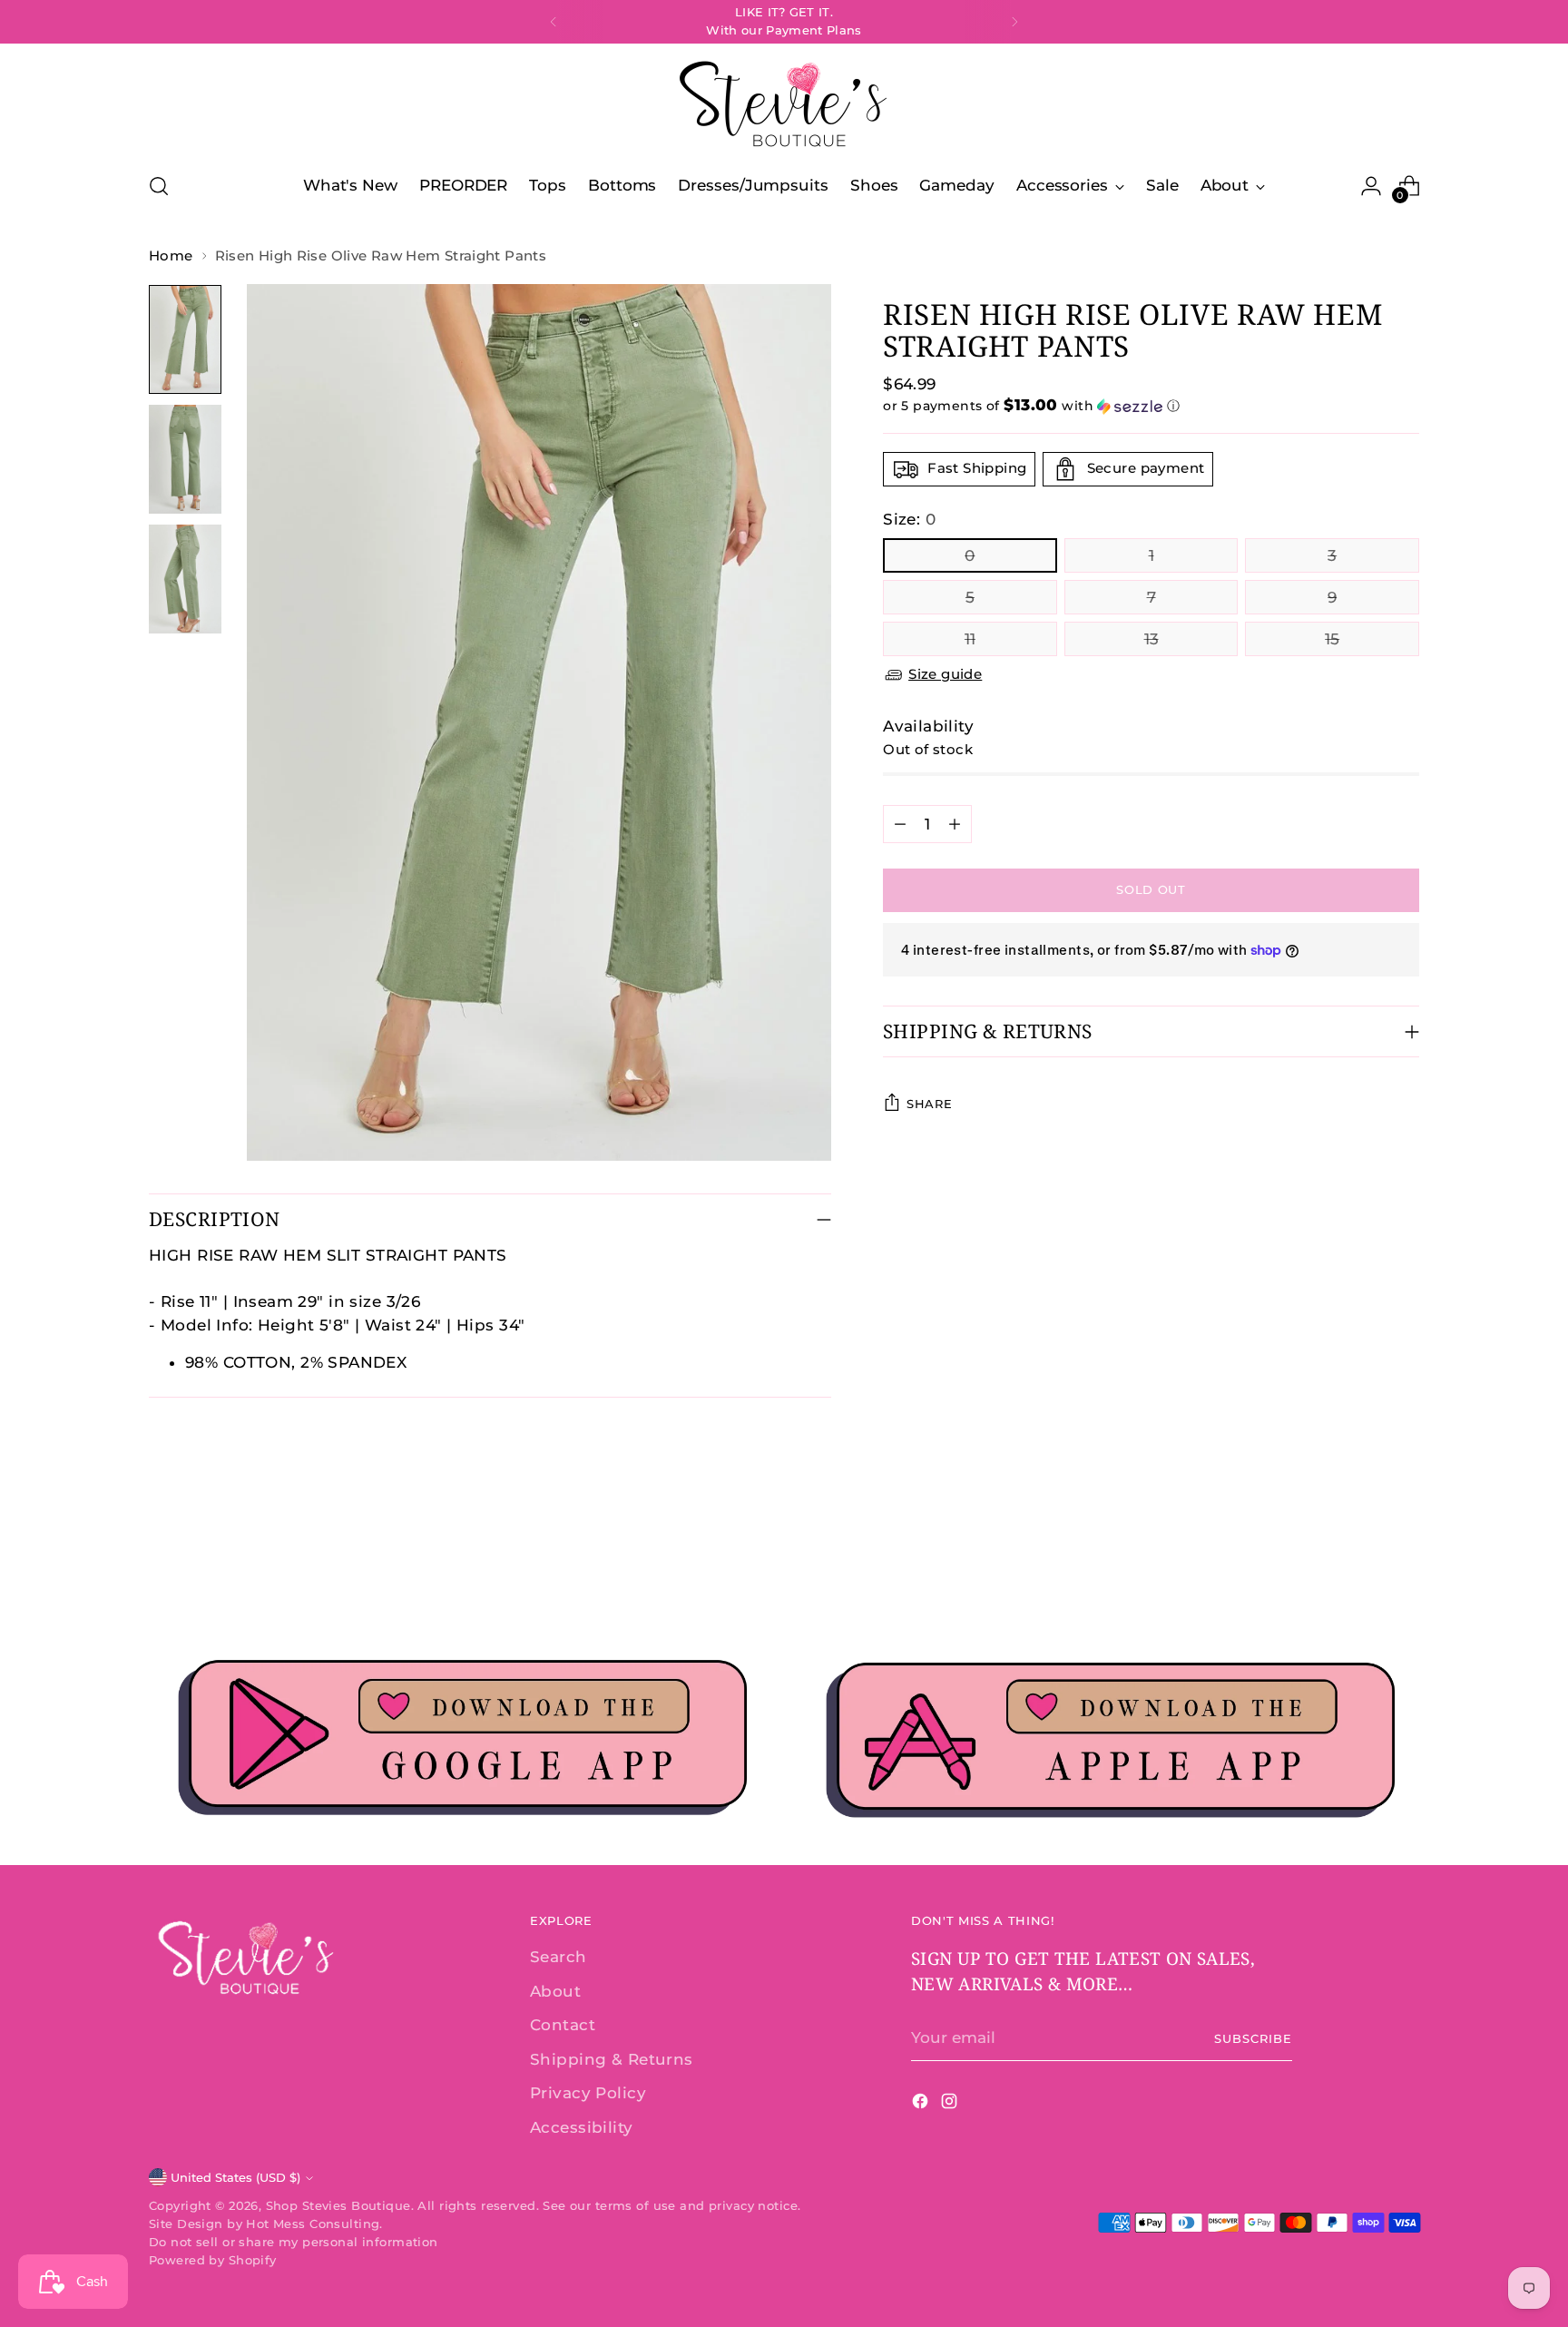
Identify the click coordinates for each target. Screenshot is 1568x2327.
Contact (563, 2025)
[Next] (1014, 22)
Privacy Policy (588, 2093)
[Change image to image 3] (185, 579)
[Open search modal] (159, 186)
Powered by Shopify (213, 2260)
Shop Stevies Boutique (338, 2205)
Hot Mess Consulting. (314, 2224)
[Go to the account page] (1371, 186)
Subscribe (1253, 2038)
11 (970, 639)
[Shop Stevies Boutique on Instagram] (951, 2105)
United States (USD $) (235, 2177)
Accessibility (582, 2127)
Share (929, 1104)
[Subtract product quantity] (900, 824)
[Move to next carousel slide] (1404, 1556)
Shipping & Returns (612, 2059)
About (555, 1991)
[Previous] (554, 22)
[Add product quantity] (955, 824)
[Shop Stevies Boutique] (784, 105)
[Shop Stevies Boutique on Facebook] (922, 2105)
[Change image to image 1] (185, 339)
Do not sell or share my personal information (294, 2242)
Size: (909, 519)
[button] (1151, 406)
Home (171, 255)
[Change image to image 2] (185, 459)
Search (559, 1957)
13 (1151, 639)
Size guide (945, 674)
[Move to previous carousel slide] (1362, 1556)
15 (1332, 639)
